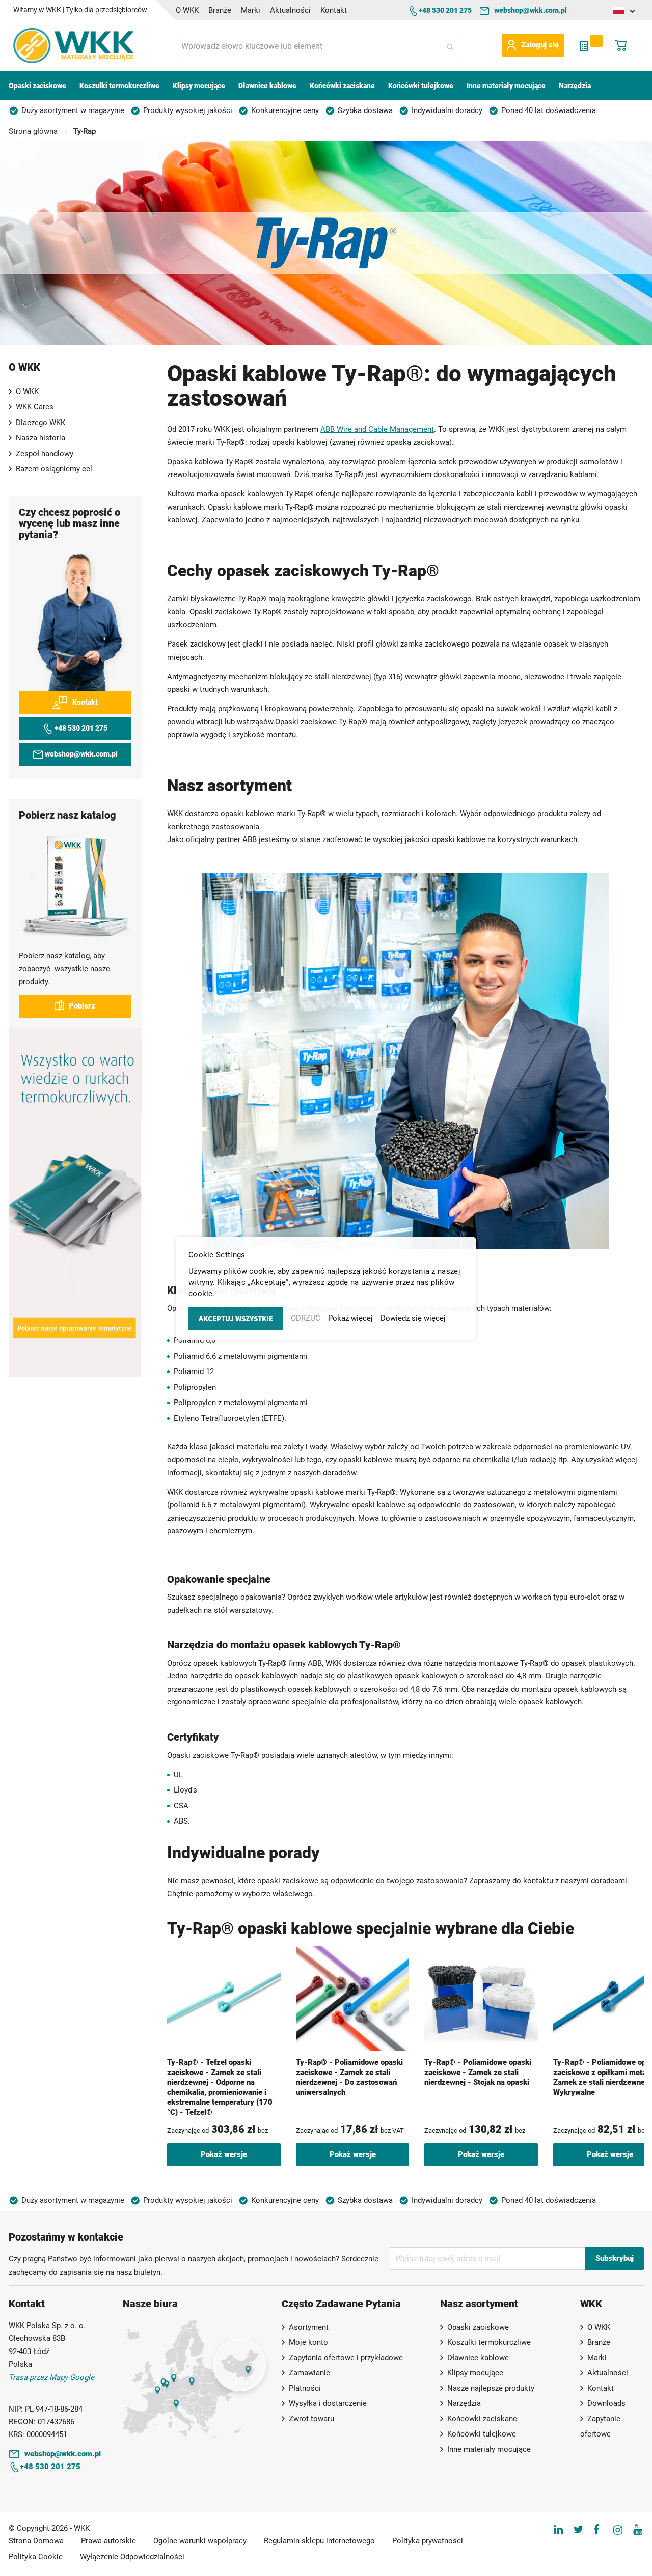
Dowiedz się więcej (413, 1318)
